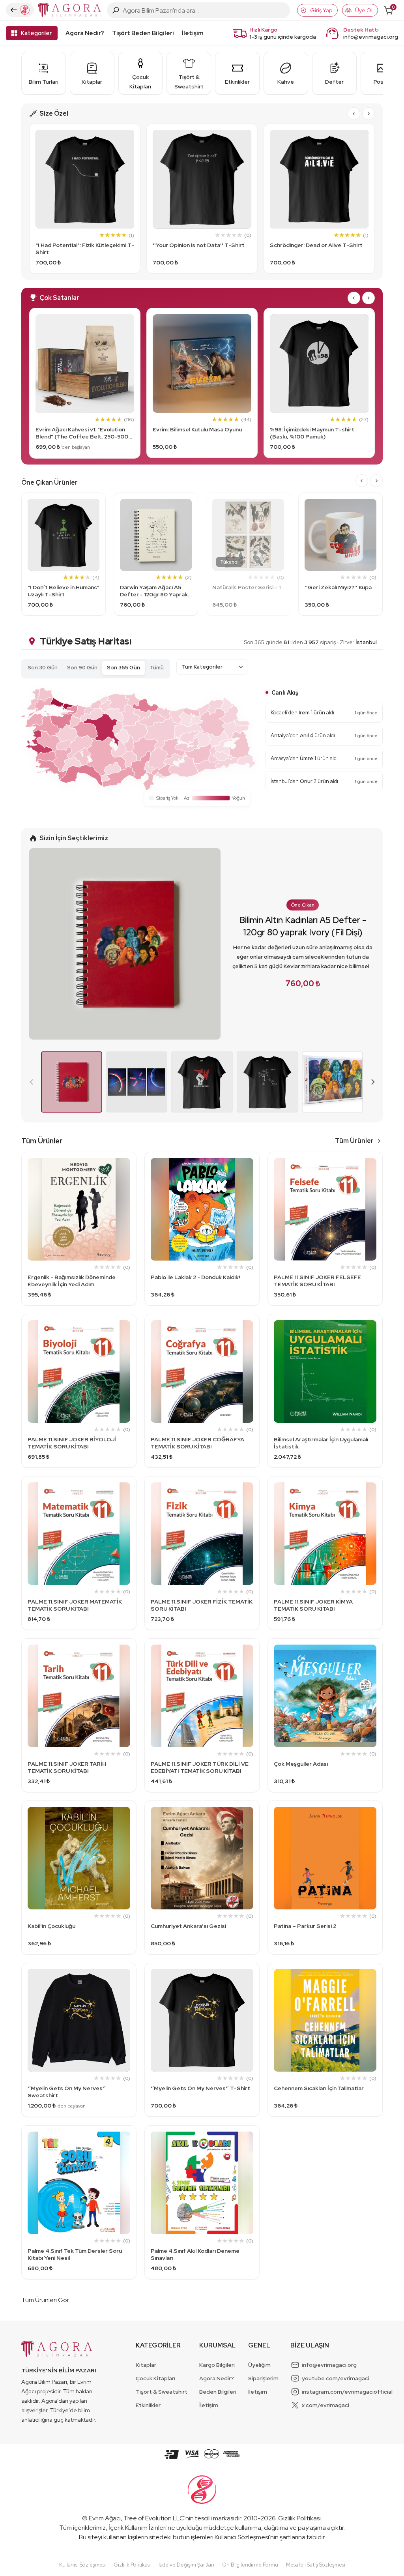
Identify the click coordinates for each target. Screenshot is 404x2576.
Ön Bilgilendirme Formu (250, 2565)
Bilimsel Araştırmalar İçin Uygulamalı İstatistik (321, 1443)
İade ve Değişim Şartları (186, 2565)
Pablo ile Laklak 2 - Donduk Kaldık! (195, 1277)
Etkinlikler (148, 2405)
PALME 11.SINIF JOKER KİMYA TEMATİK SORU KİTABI (313, 1605)
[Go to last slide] (354, 114)
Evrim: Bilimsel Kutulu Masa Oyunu (197, 429)
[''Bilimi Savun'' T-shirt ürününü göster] (202, 1082)
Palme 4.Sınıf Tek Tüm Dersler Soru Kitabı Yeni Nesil (75, 2254)
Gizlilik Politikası (299, 2518)
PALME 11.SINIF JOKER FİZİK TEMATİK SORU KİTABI (202, 1605)
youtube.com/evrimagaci (336, 2378)
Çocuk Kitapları (155, 2378)
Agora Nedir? (85, 33)
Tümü (157, 668)
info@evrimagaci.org (371, 37)
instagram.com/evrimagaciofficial (347, 2392)
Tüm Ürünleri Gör (45, 2300)
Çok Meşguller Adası (301, 1764)
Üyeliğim (259, 2365)
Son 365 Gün (123, 668)
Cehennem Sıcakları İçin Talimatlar (319, 2088)
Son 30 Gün (43, 668)
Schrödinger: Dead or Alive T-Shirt (316, 245)
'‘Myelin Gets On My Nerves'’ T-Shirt (200, 2088)
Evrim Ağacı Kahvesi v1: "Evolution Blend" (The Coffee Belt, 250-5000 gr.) (84, 433)
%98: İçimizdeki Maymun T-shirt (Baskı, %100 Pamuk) (312, 433)
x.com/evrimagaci (325, 2405)
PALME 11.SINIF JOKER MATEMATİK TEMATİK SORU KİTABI (75, 1605)
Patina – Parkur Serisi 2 (305, 1926)
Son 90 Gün (82, 668)
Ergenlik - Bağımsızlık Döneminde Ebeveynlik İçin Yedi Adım (72, 1281)
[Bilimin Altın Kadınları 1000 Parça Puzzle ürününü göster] (332, 1082)
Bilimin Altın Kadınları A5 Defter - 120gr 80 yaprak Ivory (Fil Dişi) (303, 926)
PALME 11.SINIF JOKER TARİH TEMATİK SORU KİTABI (67, 1767)
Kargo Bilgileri (217, 2365)
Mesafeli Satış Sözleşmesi (316, 2565)
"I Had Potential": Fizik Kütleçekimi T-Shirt (85, 249)
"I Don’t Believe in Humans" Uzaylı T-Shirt (64, 591)
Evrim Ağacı (105, 2518)
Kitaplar (146, 2365)
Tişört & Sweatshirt (162, 2392)
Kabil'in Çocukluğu (51, 1926)
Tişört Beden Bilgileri (143, 33)
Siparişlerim (263, 2378)
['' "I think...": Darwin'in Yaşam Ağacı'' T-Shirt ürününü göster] (267, 1082)
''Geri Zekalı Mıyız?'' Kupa (338, 587)
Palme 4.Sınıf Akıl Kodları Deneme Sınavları (195, 2254)
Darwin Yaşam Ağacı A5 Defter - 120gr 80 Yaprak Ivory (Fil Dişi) (154, 591)
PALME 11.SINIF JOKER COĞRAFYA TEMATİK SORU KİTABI (197, 1443)
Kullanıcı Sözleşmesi (242, 2537)
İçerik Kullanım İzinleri (137, 2528)
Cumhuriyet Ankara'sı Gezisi (188, 1926)
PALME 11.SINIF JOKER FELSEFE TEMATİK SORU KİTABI (317, 1281)
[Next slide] (368, 114)
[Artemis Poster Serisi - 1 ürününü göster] (137, 1082)
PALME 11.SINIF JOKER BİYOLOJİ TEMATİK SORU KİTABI (72, 1443)
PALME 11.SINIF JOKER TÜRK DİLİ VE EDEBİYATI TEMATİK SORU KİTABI (200, 1767)
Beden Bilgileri (218, 2392)
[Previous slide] (32, 1082)
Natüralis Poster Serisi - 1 (246, 587)
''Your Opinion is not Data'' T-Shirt (199, 245)
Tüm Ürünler (354, 1141)
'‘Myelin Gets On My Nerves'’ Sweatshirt (67, 2092)
